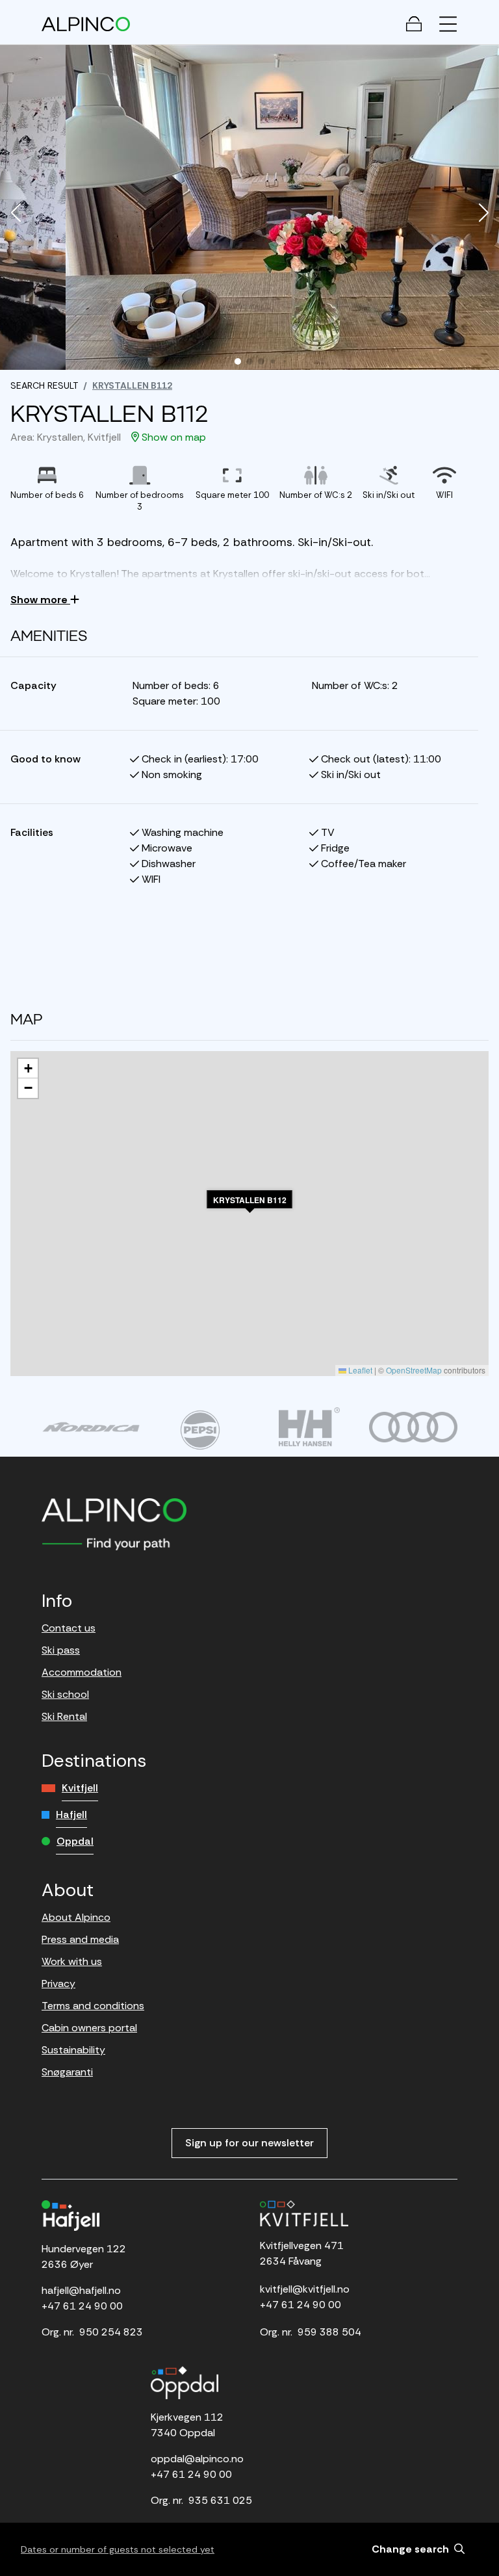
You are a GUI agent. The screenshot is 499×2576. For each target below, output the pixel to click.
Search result (44, 385)
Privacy (58, 1984)
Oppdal (75, 1841)
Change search (412, 2549)
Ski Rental (64, 1716)
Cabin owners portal (89, 2028)
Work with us (72, 1961)
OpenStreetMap (414, 1370)
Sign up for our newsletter (249, 2143)
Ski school (65, 1694)
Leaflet (359, 1370)
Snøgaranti (67, 2072)
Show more (40, 600)
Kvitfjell (80, 1788)
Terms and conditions (93, 2006)
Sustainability (73, 2050)
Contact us (69, 1628)
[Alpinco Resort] (86, 24)
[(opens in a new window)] (91, 1427)
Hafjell (71, 1815)
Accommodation (82, 1672)
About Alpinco (76, 1917)
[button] (16, 214)
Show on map (173, 437)
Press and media (80, 1939)
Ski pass (61, 1650)
